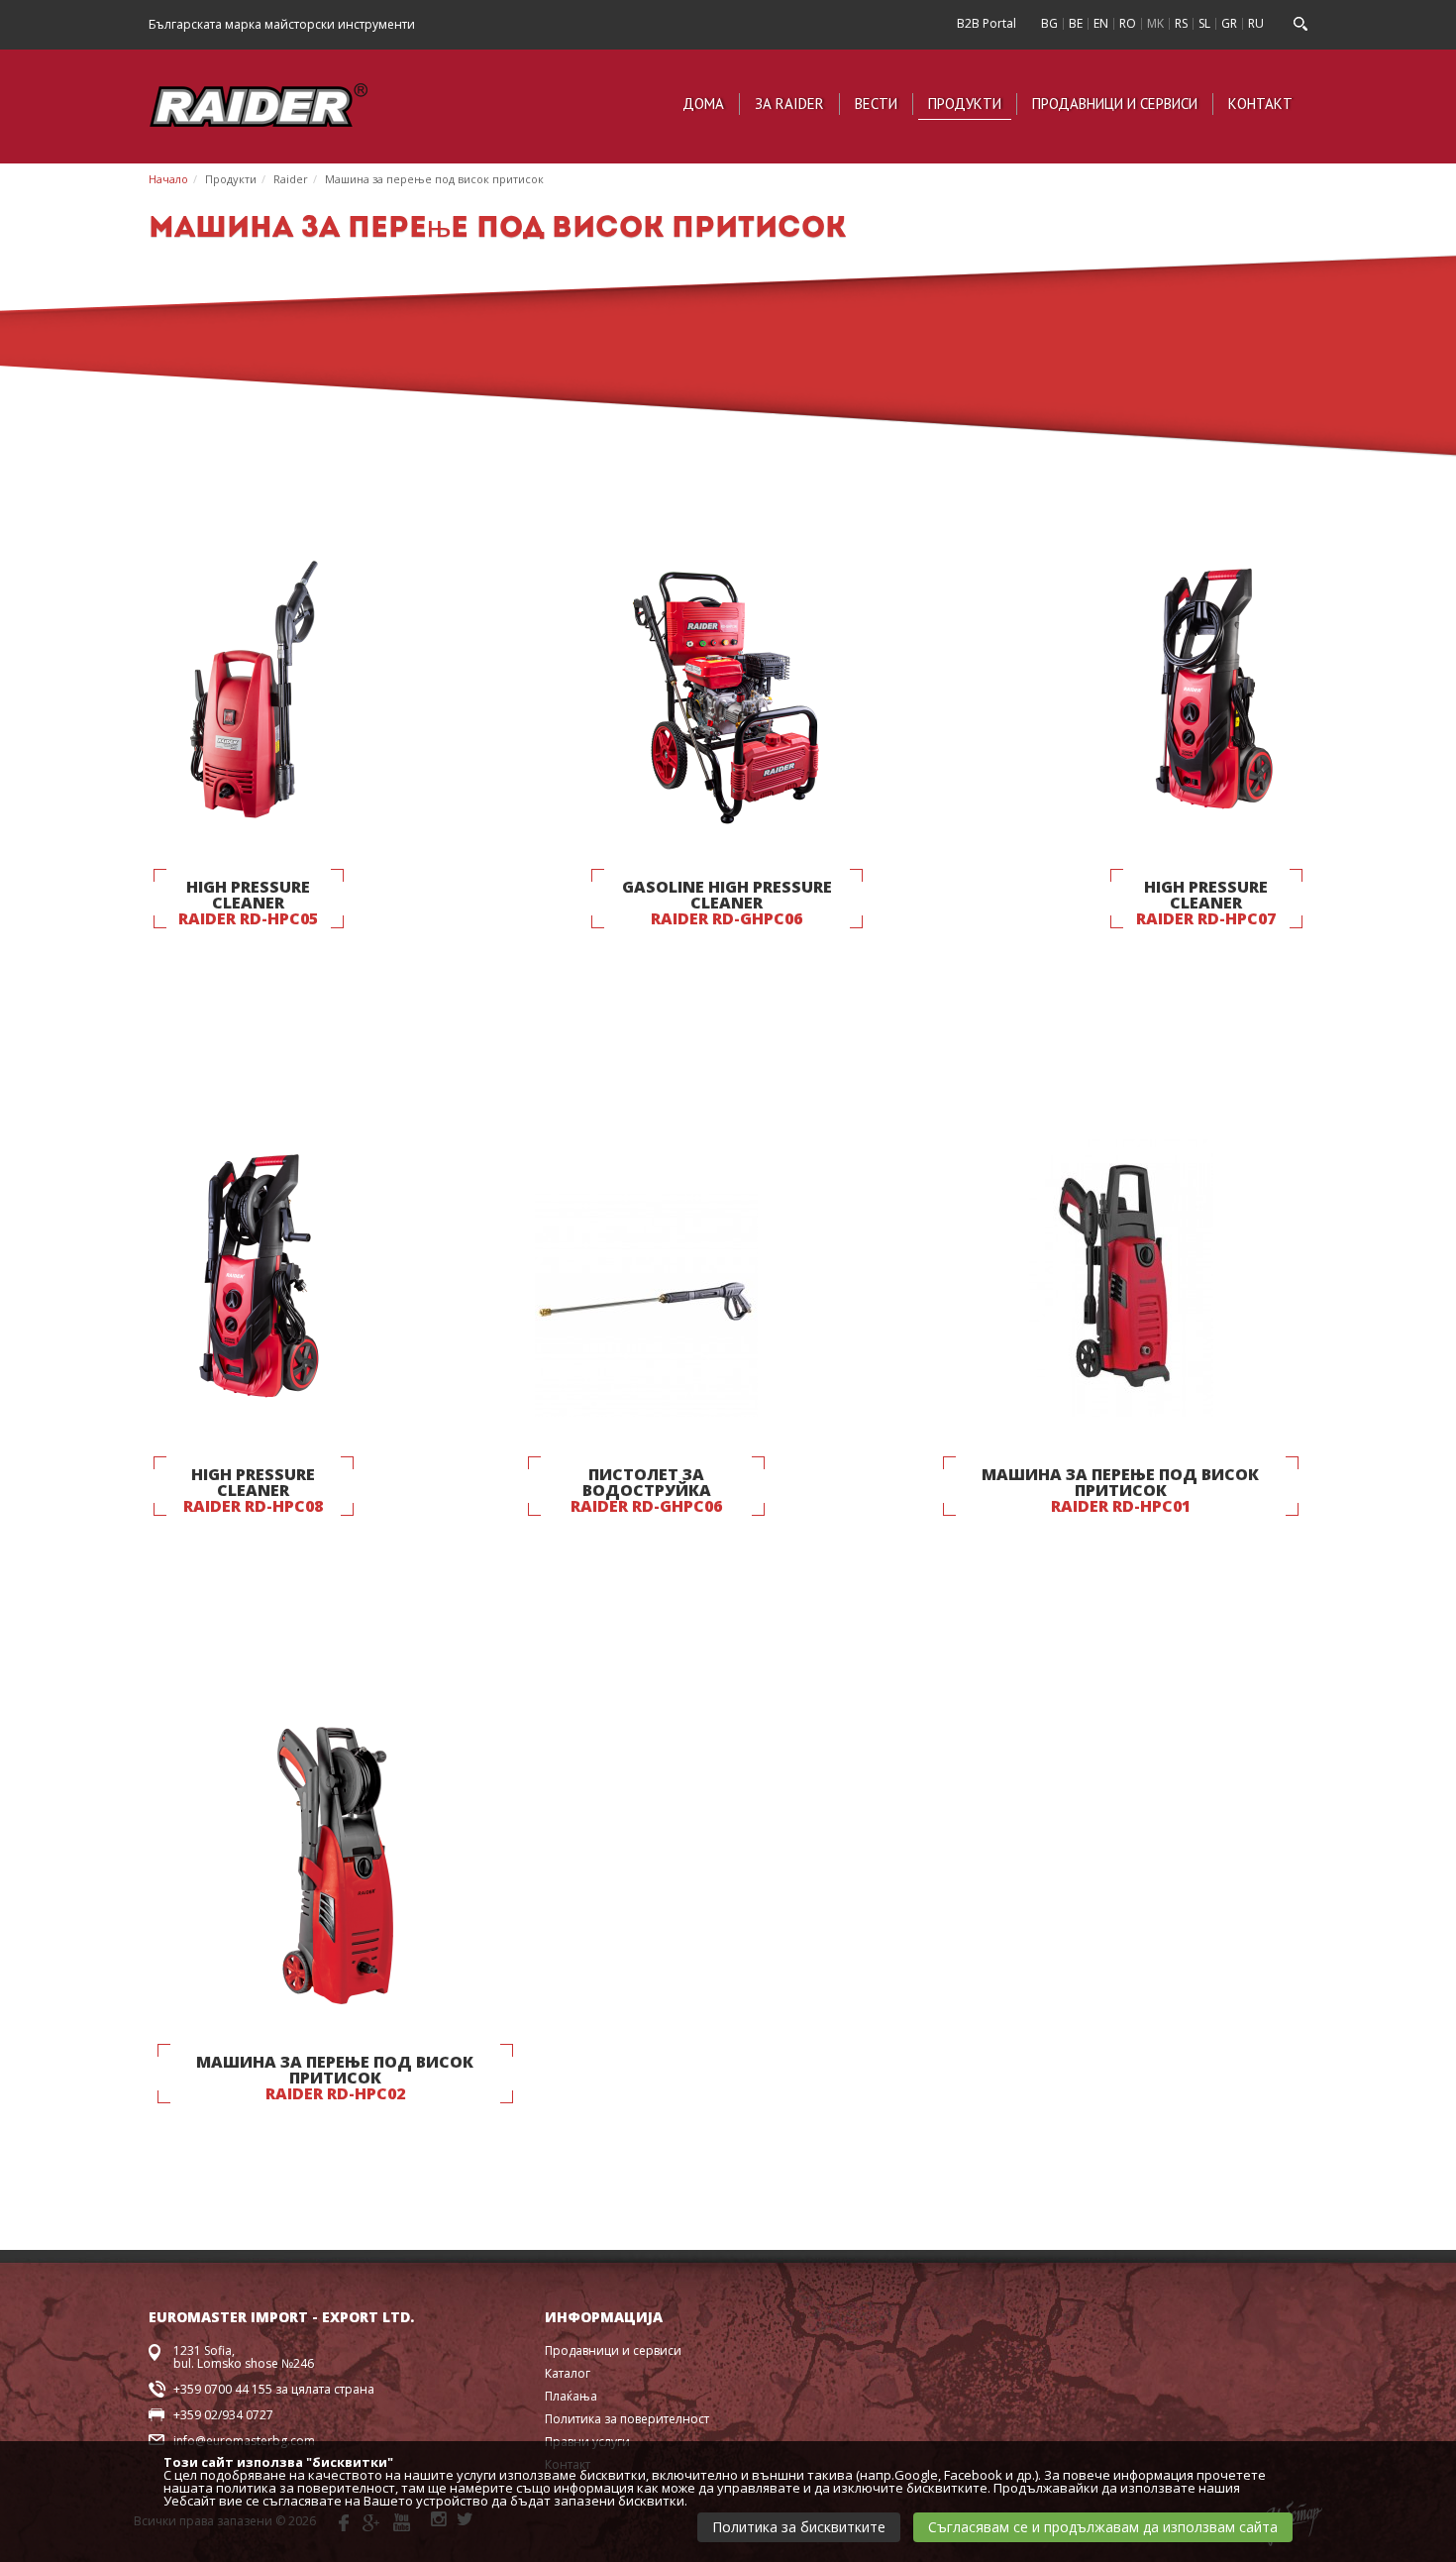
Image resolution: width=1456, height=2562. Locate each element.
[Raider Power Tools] (259, 103)
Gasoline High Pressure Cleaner (727, 903)
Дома (703, 104)
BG (1049, 23)
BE (1076, 23)
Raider (291, 179)
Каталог (568, 2373)
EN (1101, 23)
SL (1204, 23)
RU (1256, 23)
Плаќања (571, 2396)
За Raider (789, 104)
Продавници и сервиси (1115, 104)
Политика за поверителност (627, 2419)
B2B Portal (987, 23)
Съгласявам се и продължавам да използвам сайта (1103, 2527)
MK (1155, 23)
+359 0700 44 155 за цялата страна (274, 2389)
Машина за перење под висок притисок (434, 179)
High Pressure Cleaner (248, 903)
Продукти (965, 104)
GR (1229, 23)
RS (1181, 23)
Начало (168, 179)
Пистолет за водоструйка (646, 1490)
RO (1128, 23)
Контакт (1260, 104)
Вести (876, 104)
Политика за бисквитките (799, 2527)
